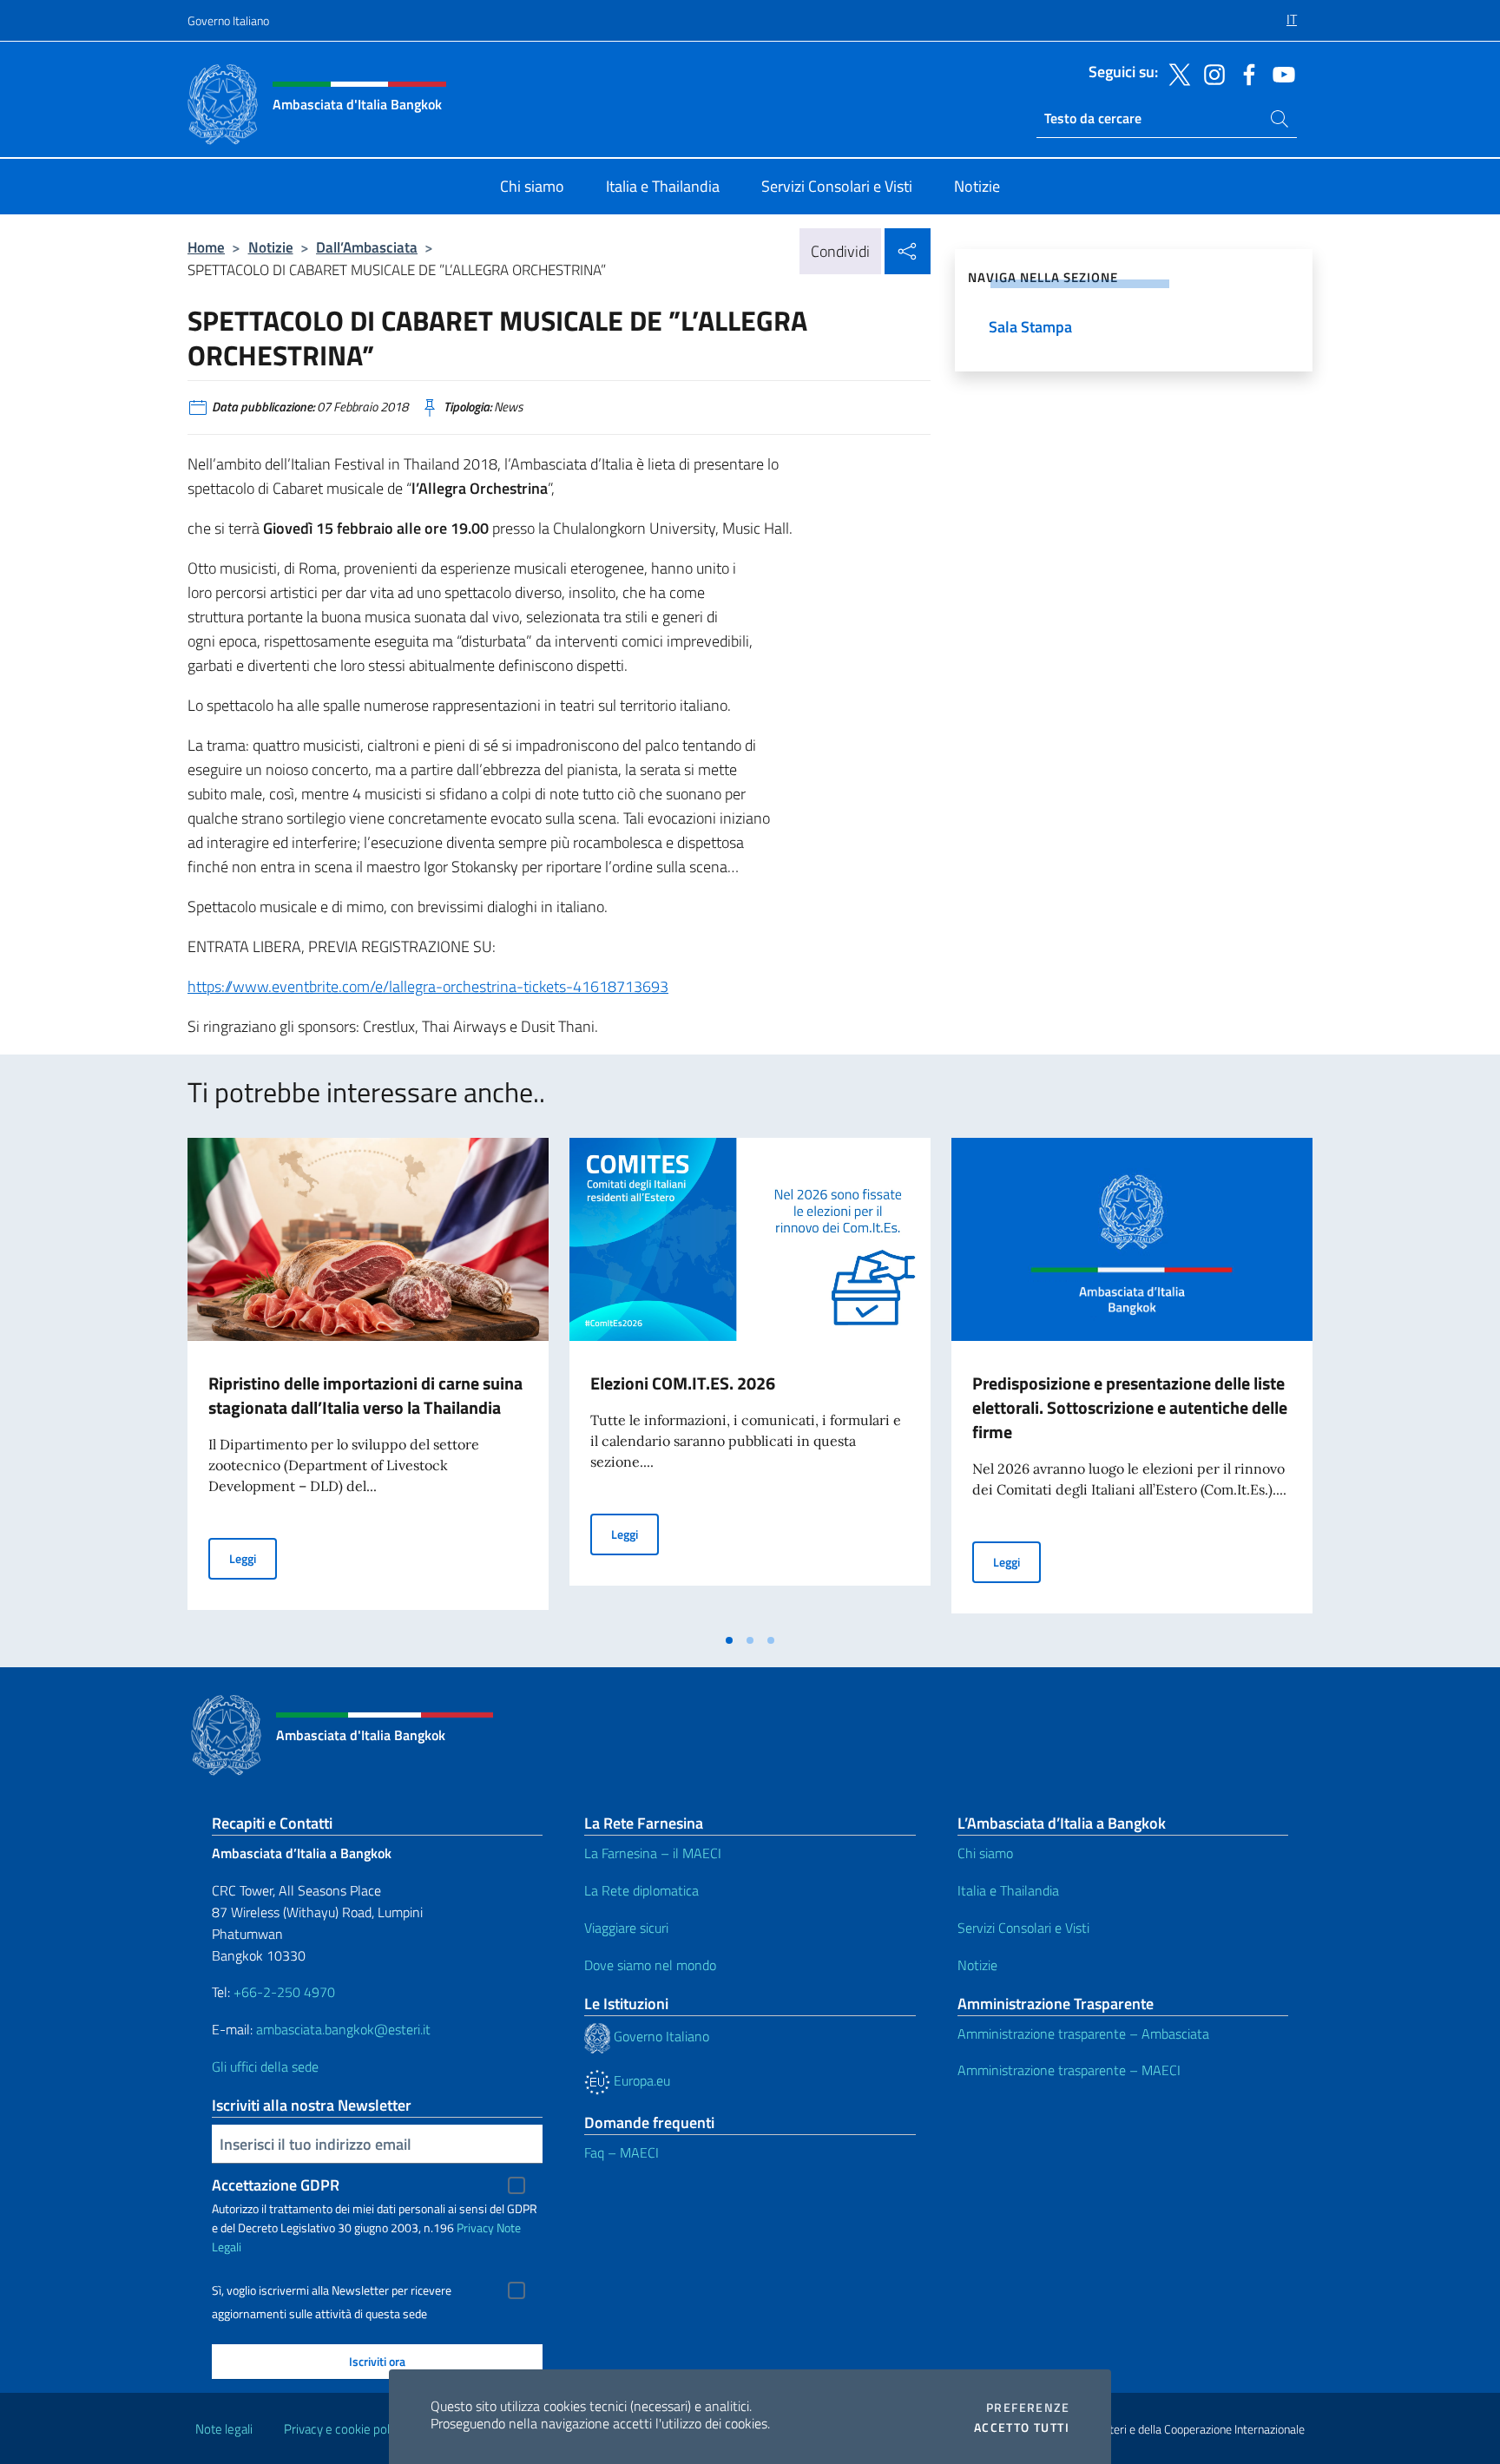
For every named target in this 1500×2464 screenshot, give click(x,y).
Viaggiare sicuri (626, 1928)
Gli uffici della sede (265, 2066)
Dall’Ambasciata (367, 247)
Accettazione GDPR (276, 2185)
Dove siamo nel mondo (650, 1965)
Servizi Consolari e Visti (1023, 1928)
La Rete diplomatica (641, 1890)
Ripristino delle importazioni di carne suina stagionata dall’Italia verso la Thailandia (365, 1395)
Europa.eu (640, 2080)
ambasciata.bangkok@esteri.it (343, 2029)
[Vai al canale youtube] (1280, 73)
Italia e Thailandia (1008, 1890)
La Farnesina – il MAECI (653, 1853)
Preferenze (1028, 2408)
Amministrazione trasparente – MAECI (1069, 2070)
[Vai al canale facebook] (1245, 73)
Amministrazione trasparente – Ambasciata (1083, 2034)
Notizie (271, 247)
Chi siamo (985, 1853)
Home (206, 247)
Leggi (253, 1558)
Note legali (224, 2429)
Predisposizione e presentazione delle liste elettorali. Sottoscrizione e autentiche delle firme (1130, 1407)
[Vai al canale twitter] (1175, 73)
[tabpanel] (368, 1381)
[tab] (729, 1640)
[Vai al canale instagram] (1210, 73)
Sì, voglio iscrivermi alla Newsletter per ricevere (332, 2290)
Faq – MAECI (622, 2152)
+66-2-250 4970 (284, 1992)
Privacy (475, 2227)
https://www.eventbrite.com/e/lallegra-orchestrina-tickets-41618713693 (428, 986)
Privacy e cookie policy (344, 2429)
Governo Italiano (228, 20)
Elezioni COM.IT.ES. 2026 (683, 1383)
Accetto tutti (1022, 2428)
